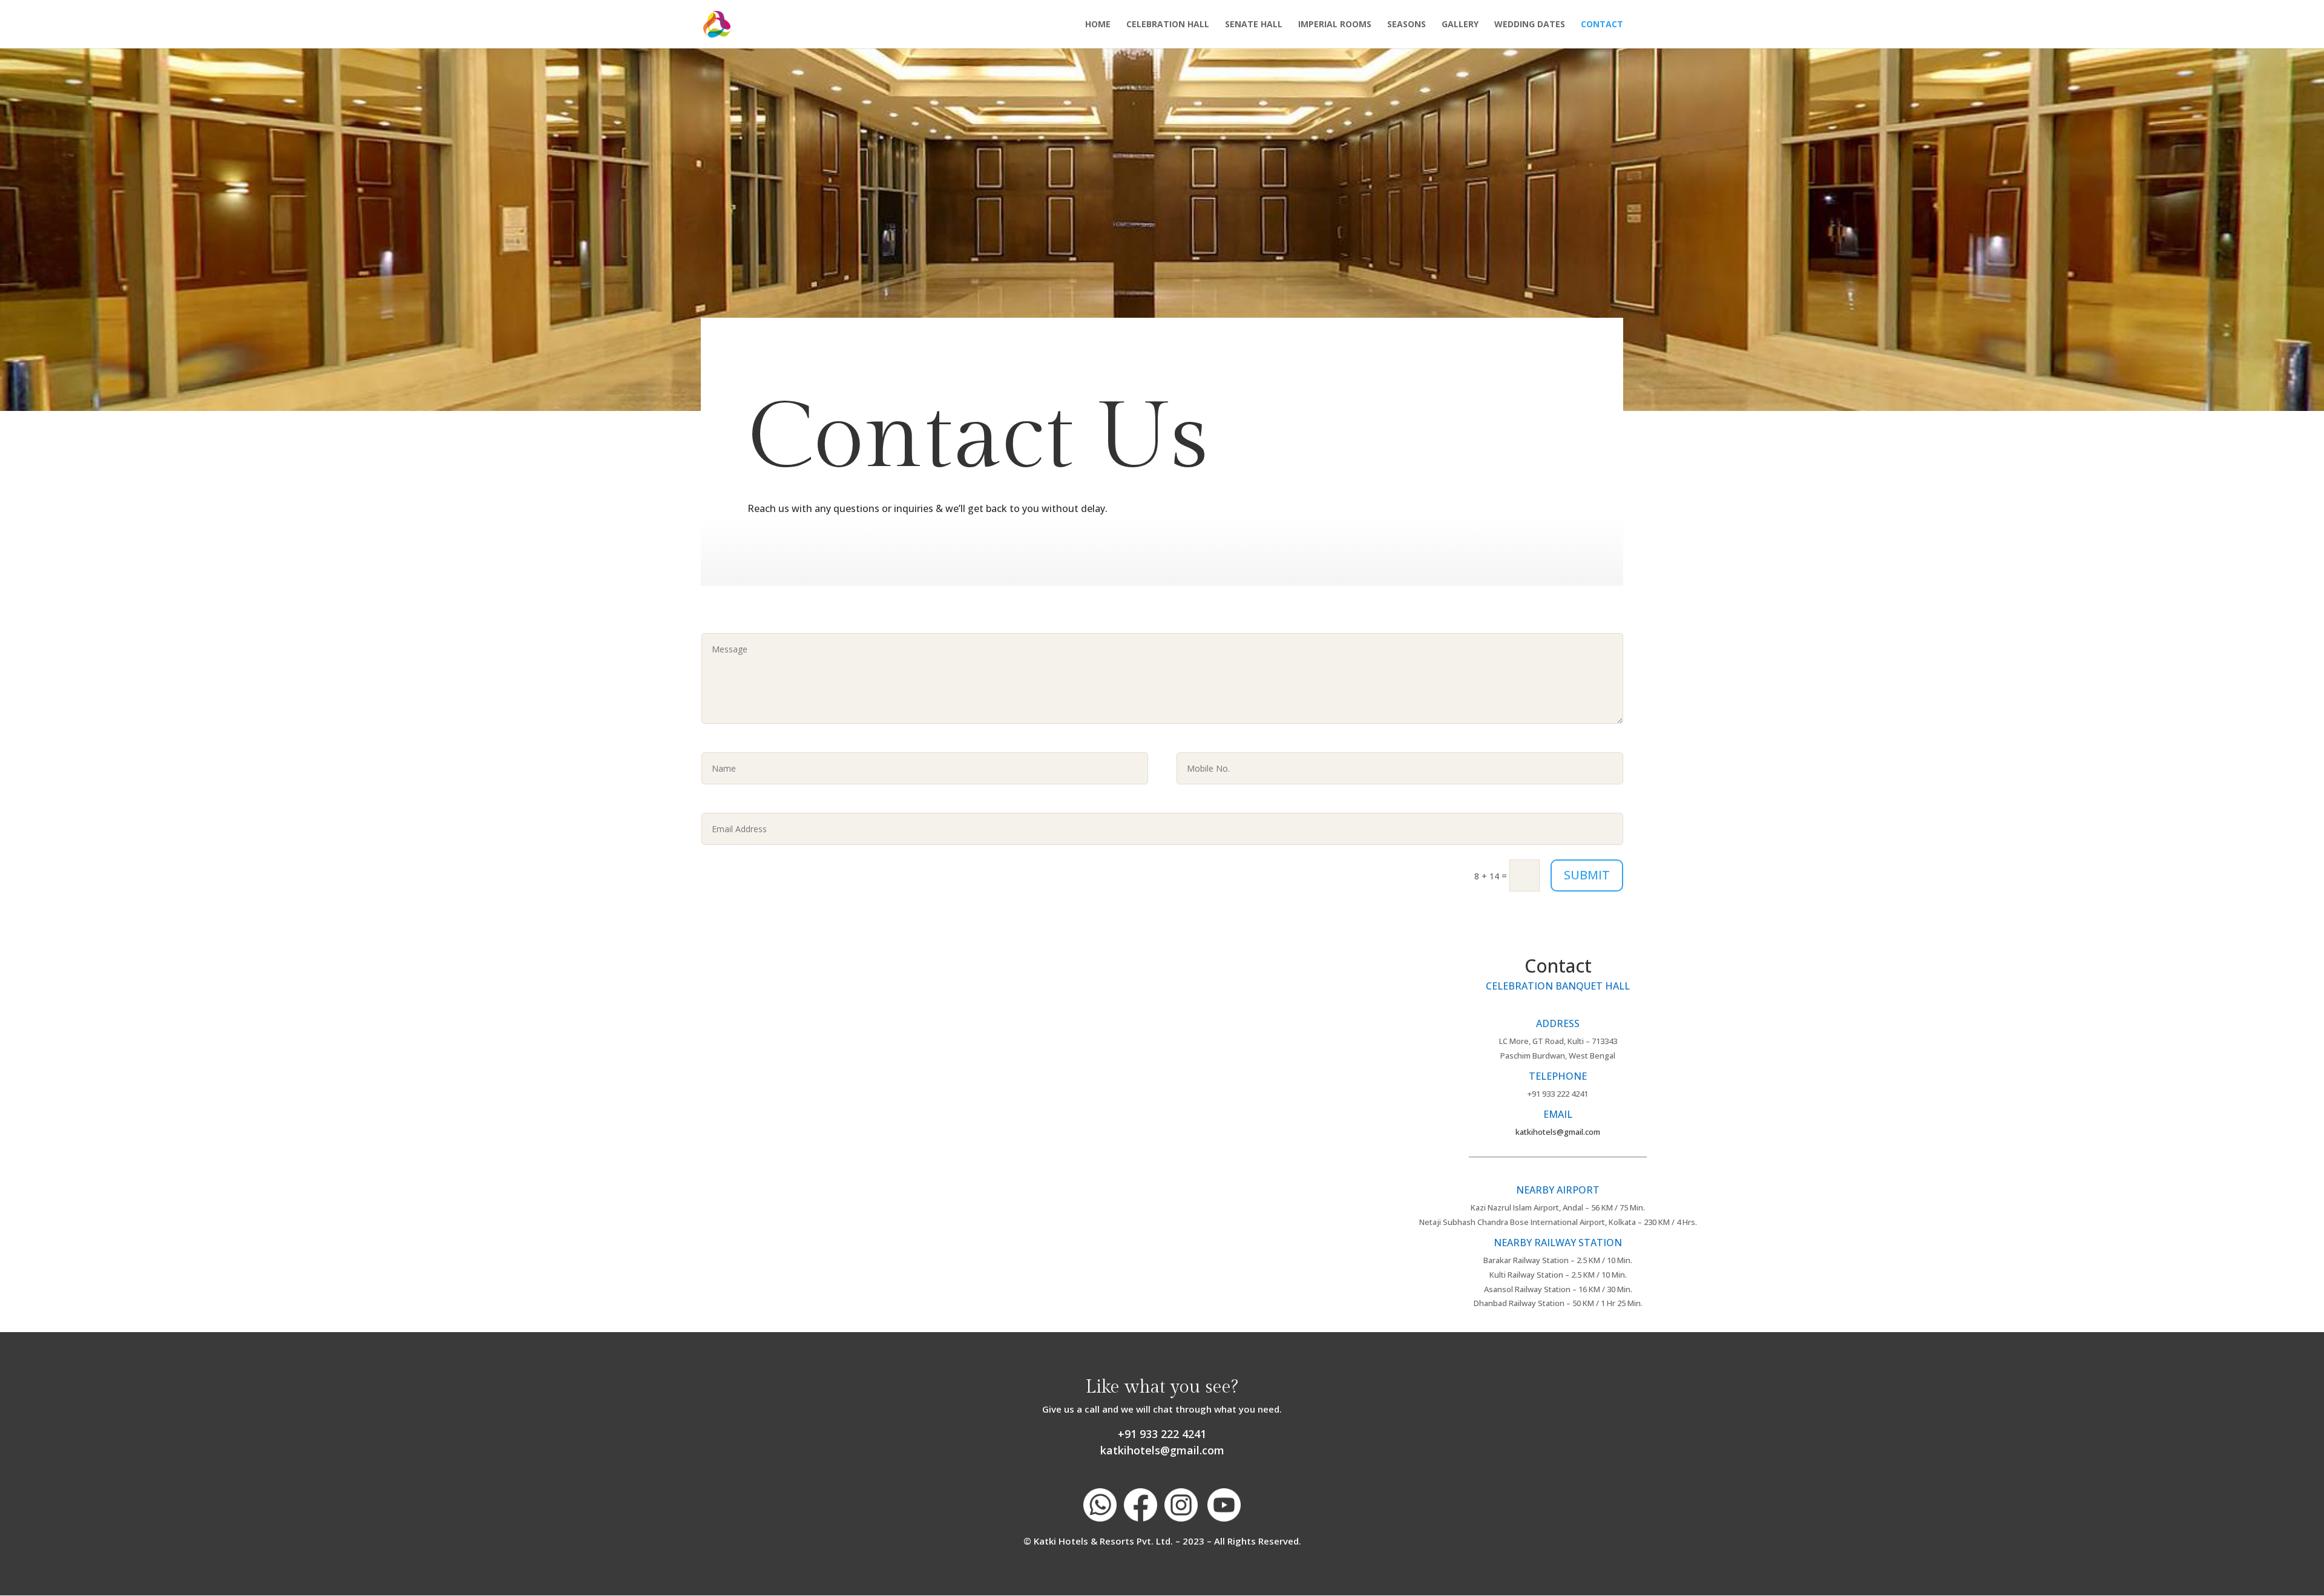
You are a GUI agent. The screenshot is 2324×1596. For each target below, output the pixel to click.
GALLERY (1460, 25)
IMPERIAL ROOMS (1335, 25)
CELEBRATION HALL (1168, 25)
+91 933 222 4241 (1162, 1434)
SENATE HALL (1254, 25)
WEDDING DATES (1530, 25)
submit (1587, 875)
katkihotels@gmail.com (1558, 1132)
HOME (1098, 25)
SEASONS (1407, 25)
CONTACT (1602, 25)
